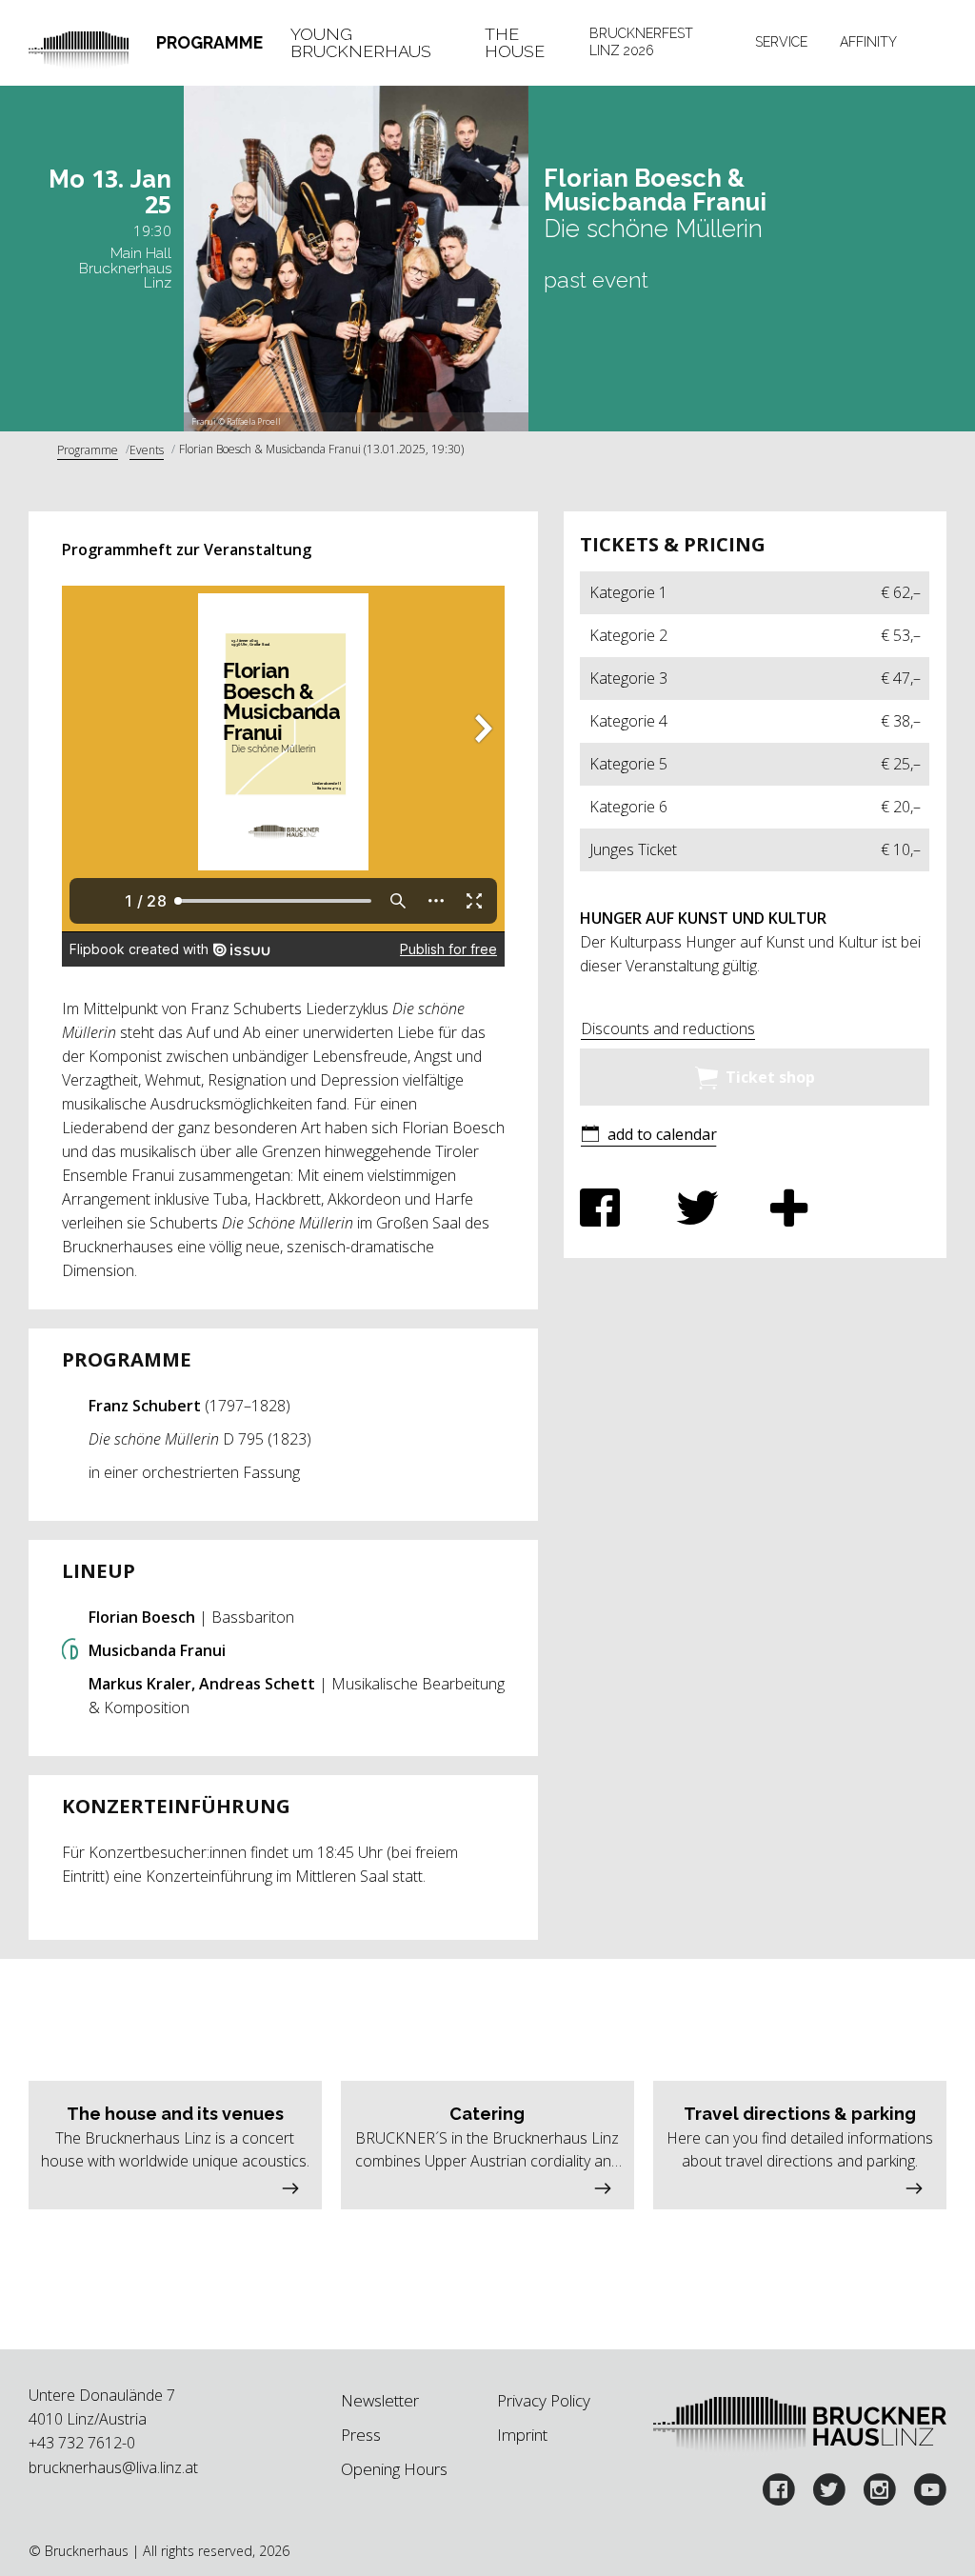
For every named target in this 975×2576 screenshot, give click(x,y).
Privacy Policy (544, 2400)
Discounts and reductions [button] (668, 1028)
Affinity (868, 42)
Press (361, 2435)
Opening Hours (394, 2469)
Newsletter (380, 2400)
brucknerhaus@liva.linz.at (113, 2467)
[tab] (210, 43)
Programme (209, 42)
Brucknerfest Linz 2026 (641, 42)
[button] (648, 1136)
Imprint (522, 2435)
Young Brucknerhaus (361, 42)
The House (515, 42)
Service (781, 42)
